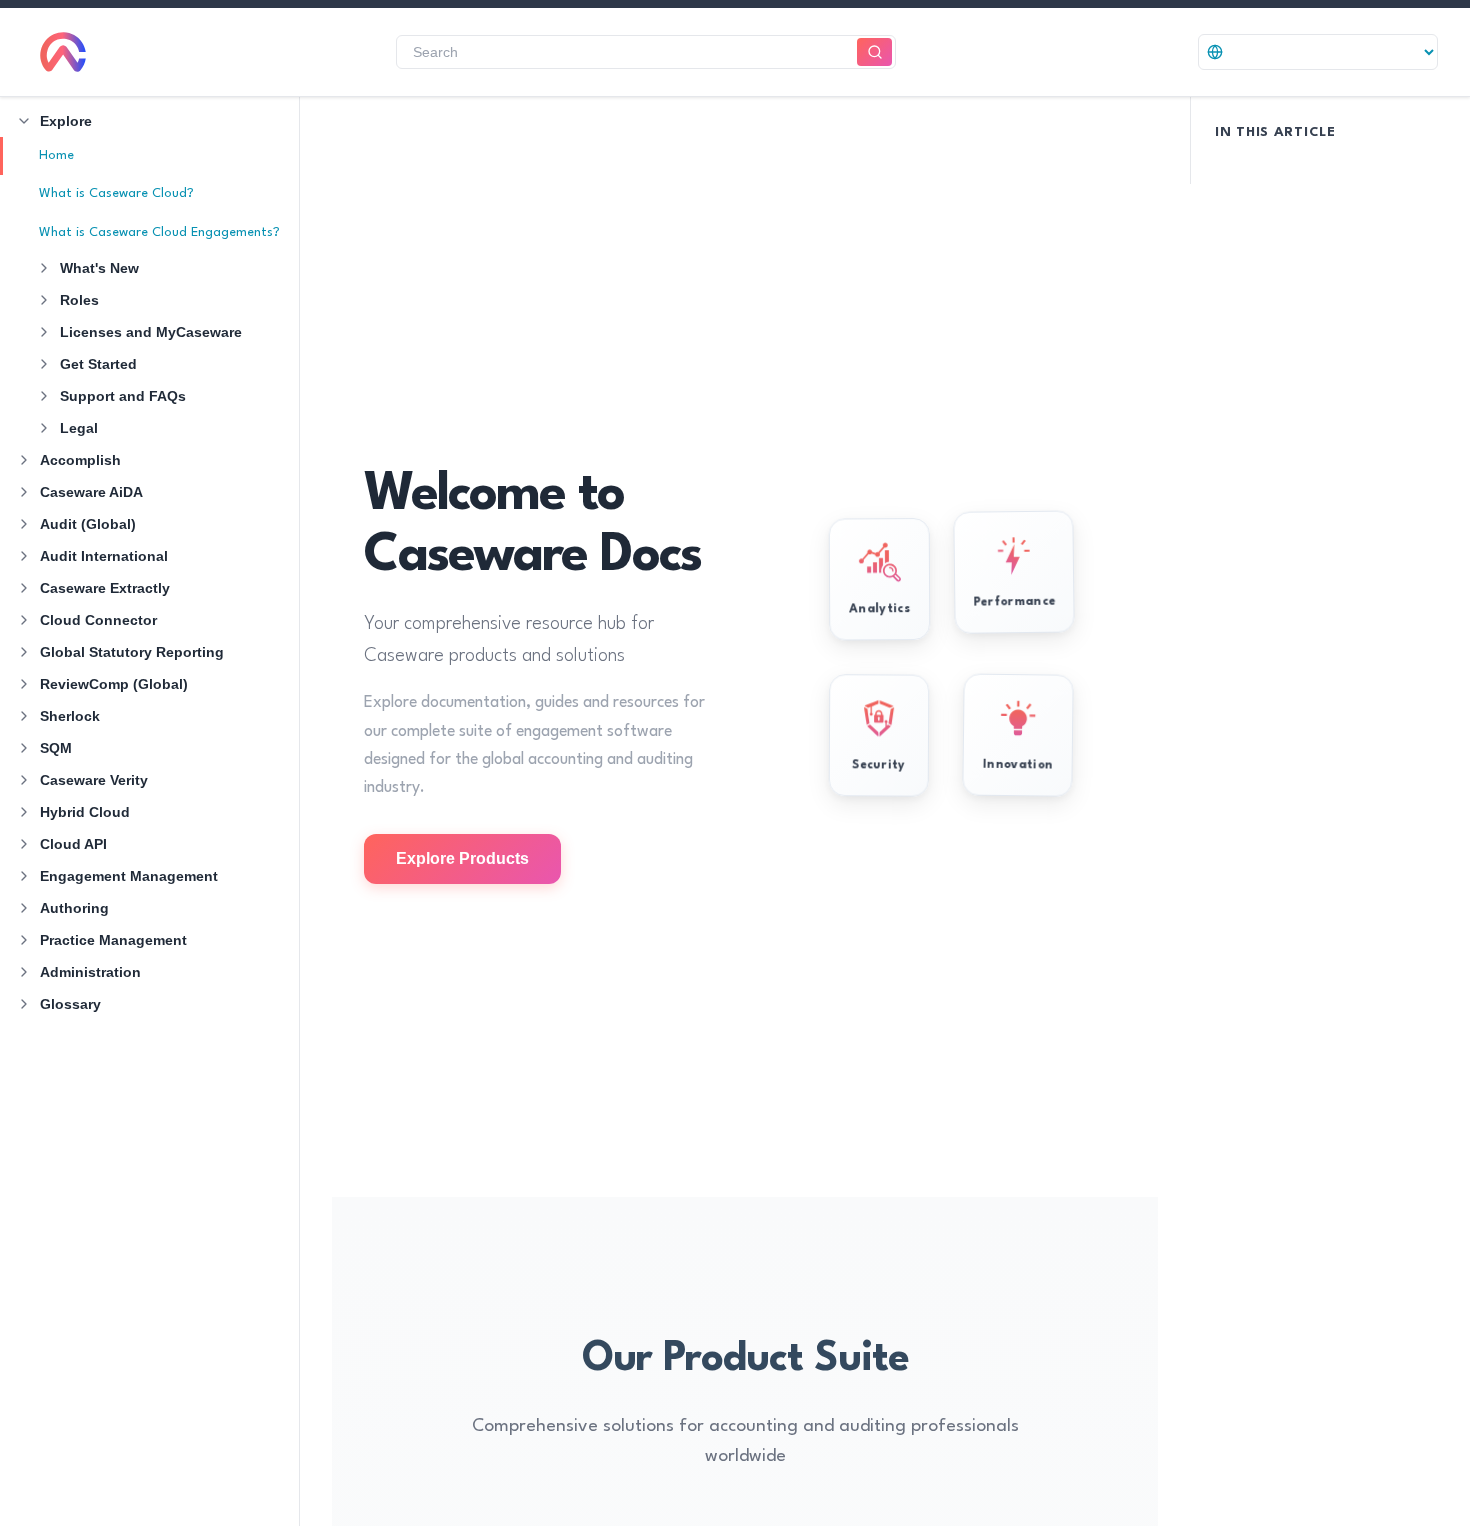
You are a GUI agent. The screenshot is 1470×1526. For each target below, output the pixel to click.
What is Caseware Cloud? (116, 193)
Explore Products (462, 858)
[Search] (874, 52)
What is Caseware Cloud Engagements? (159, 232)
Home (56, 155)
